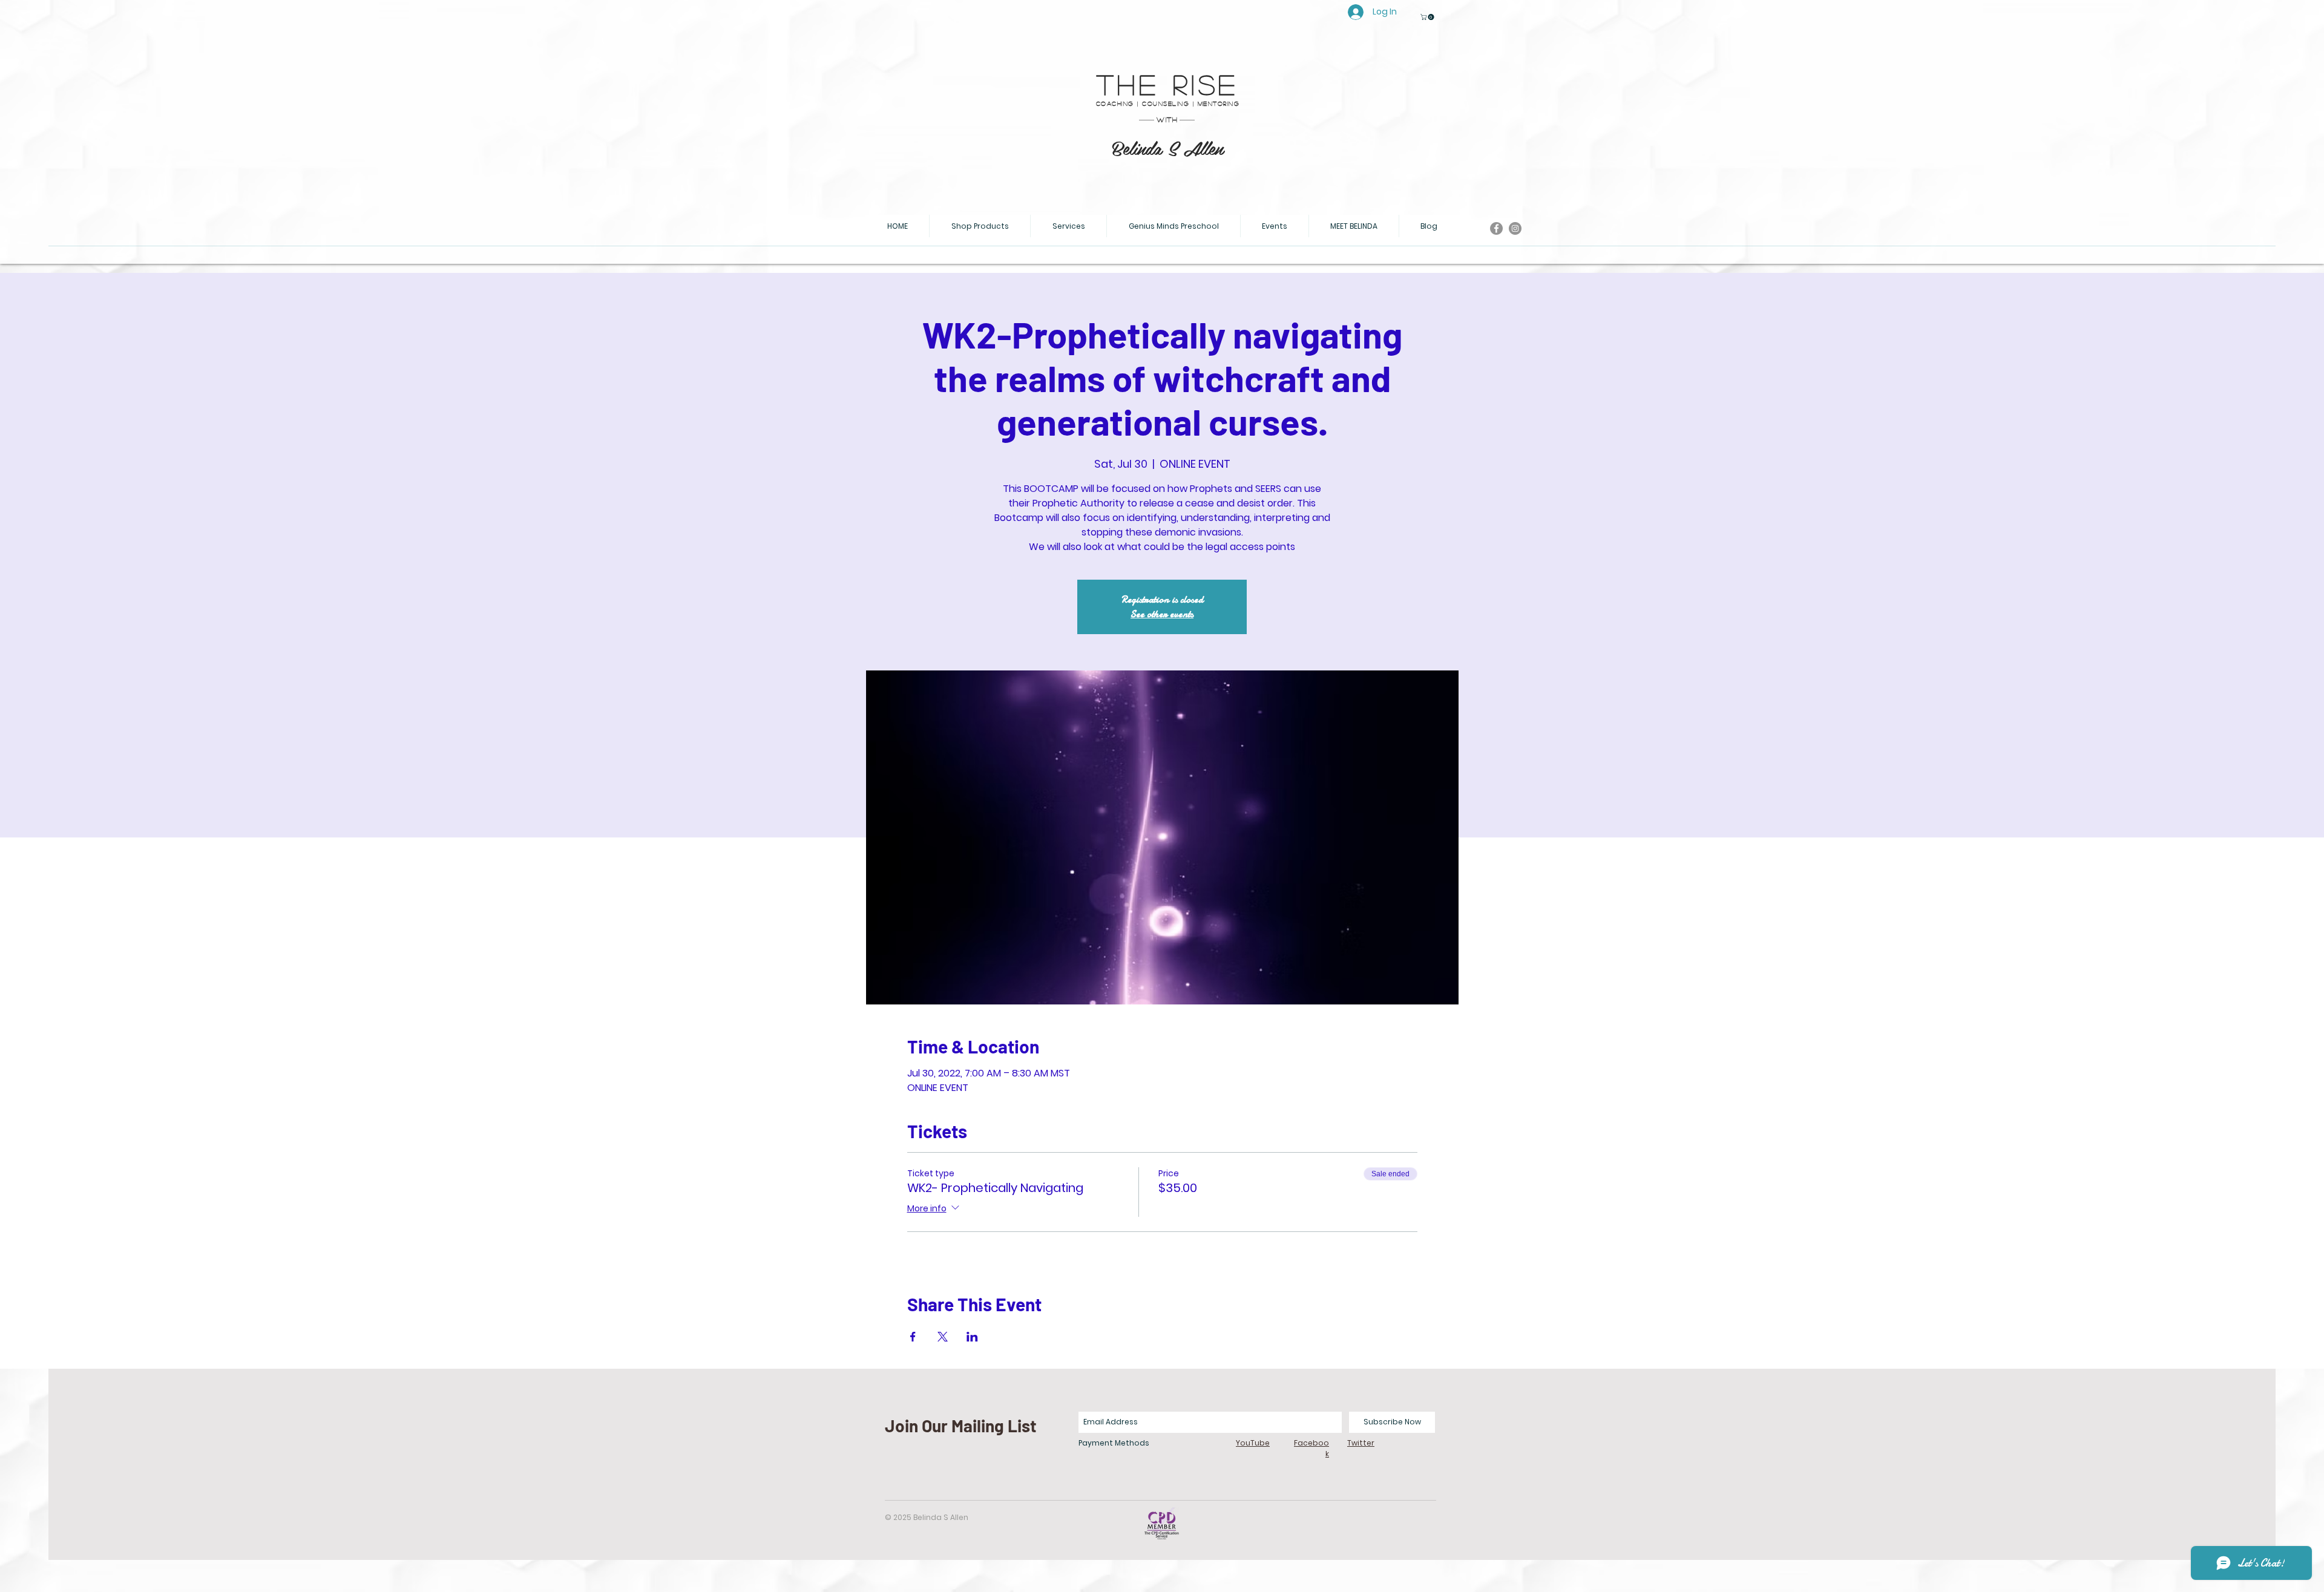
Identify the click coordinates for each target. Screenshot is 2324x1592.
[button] (1428, 17)
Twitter (1361, 1443)
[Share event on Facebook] (913, 1337)
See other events (1162, 614)
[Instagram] (1515, 228)
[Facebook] (1496, 228)
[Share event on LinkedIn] (972, 1337)
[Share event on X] (943, 1337)
